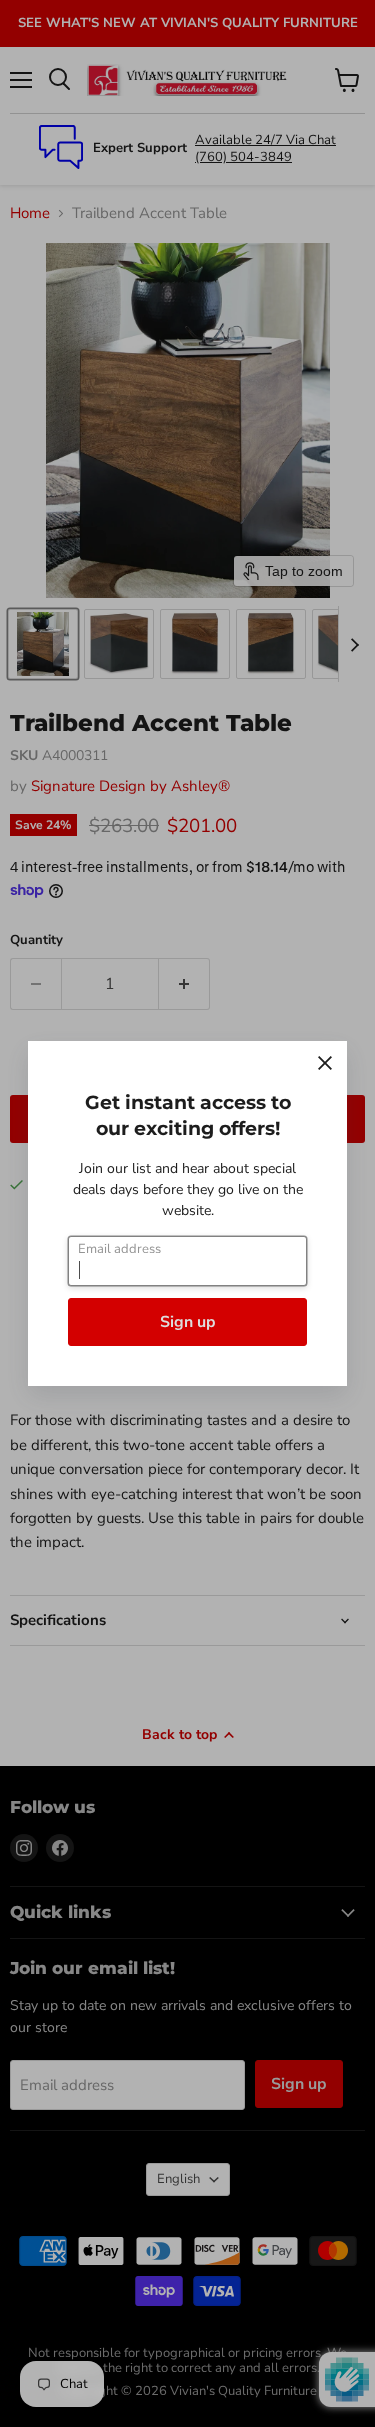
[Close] (325, 1063)
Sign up (188, 1322)
